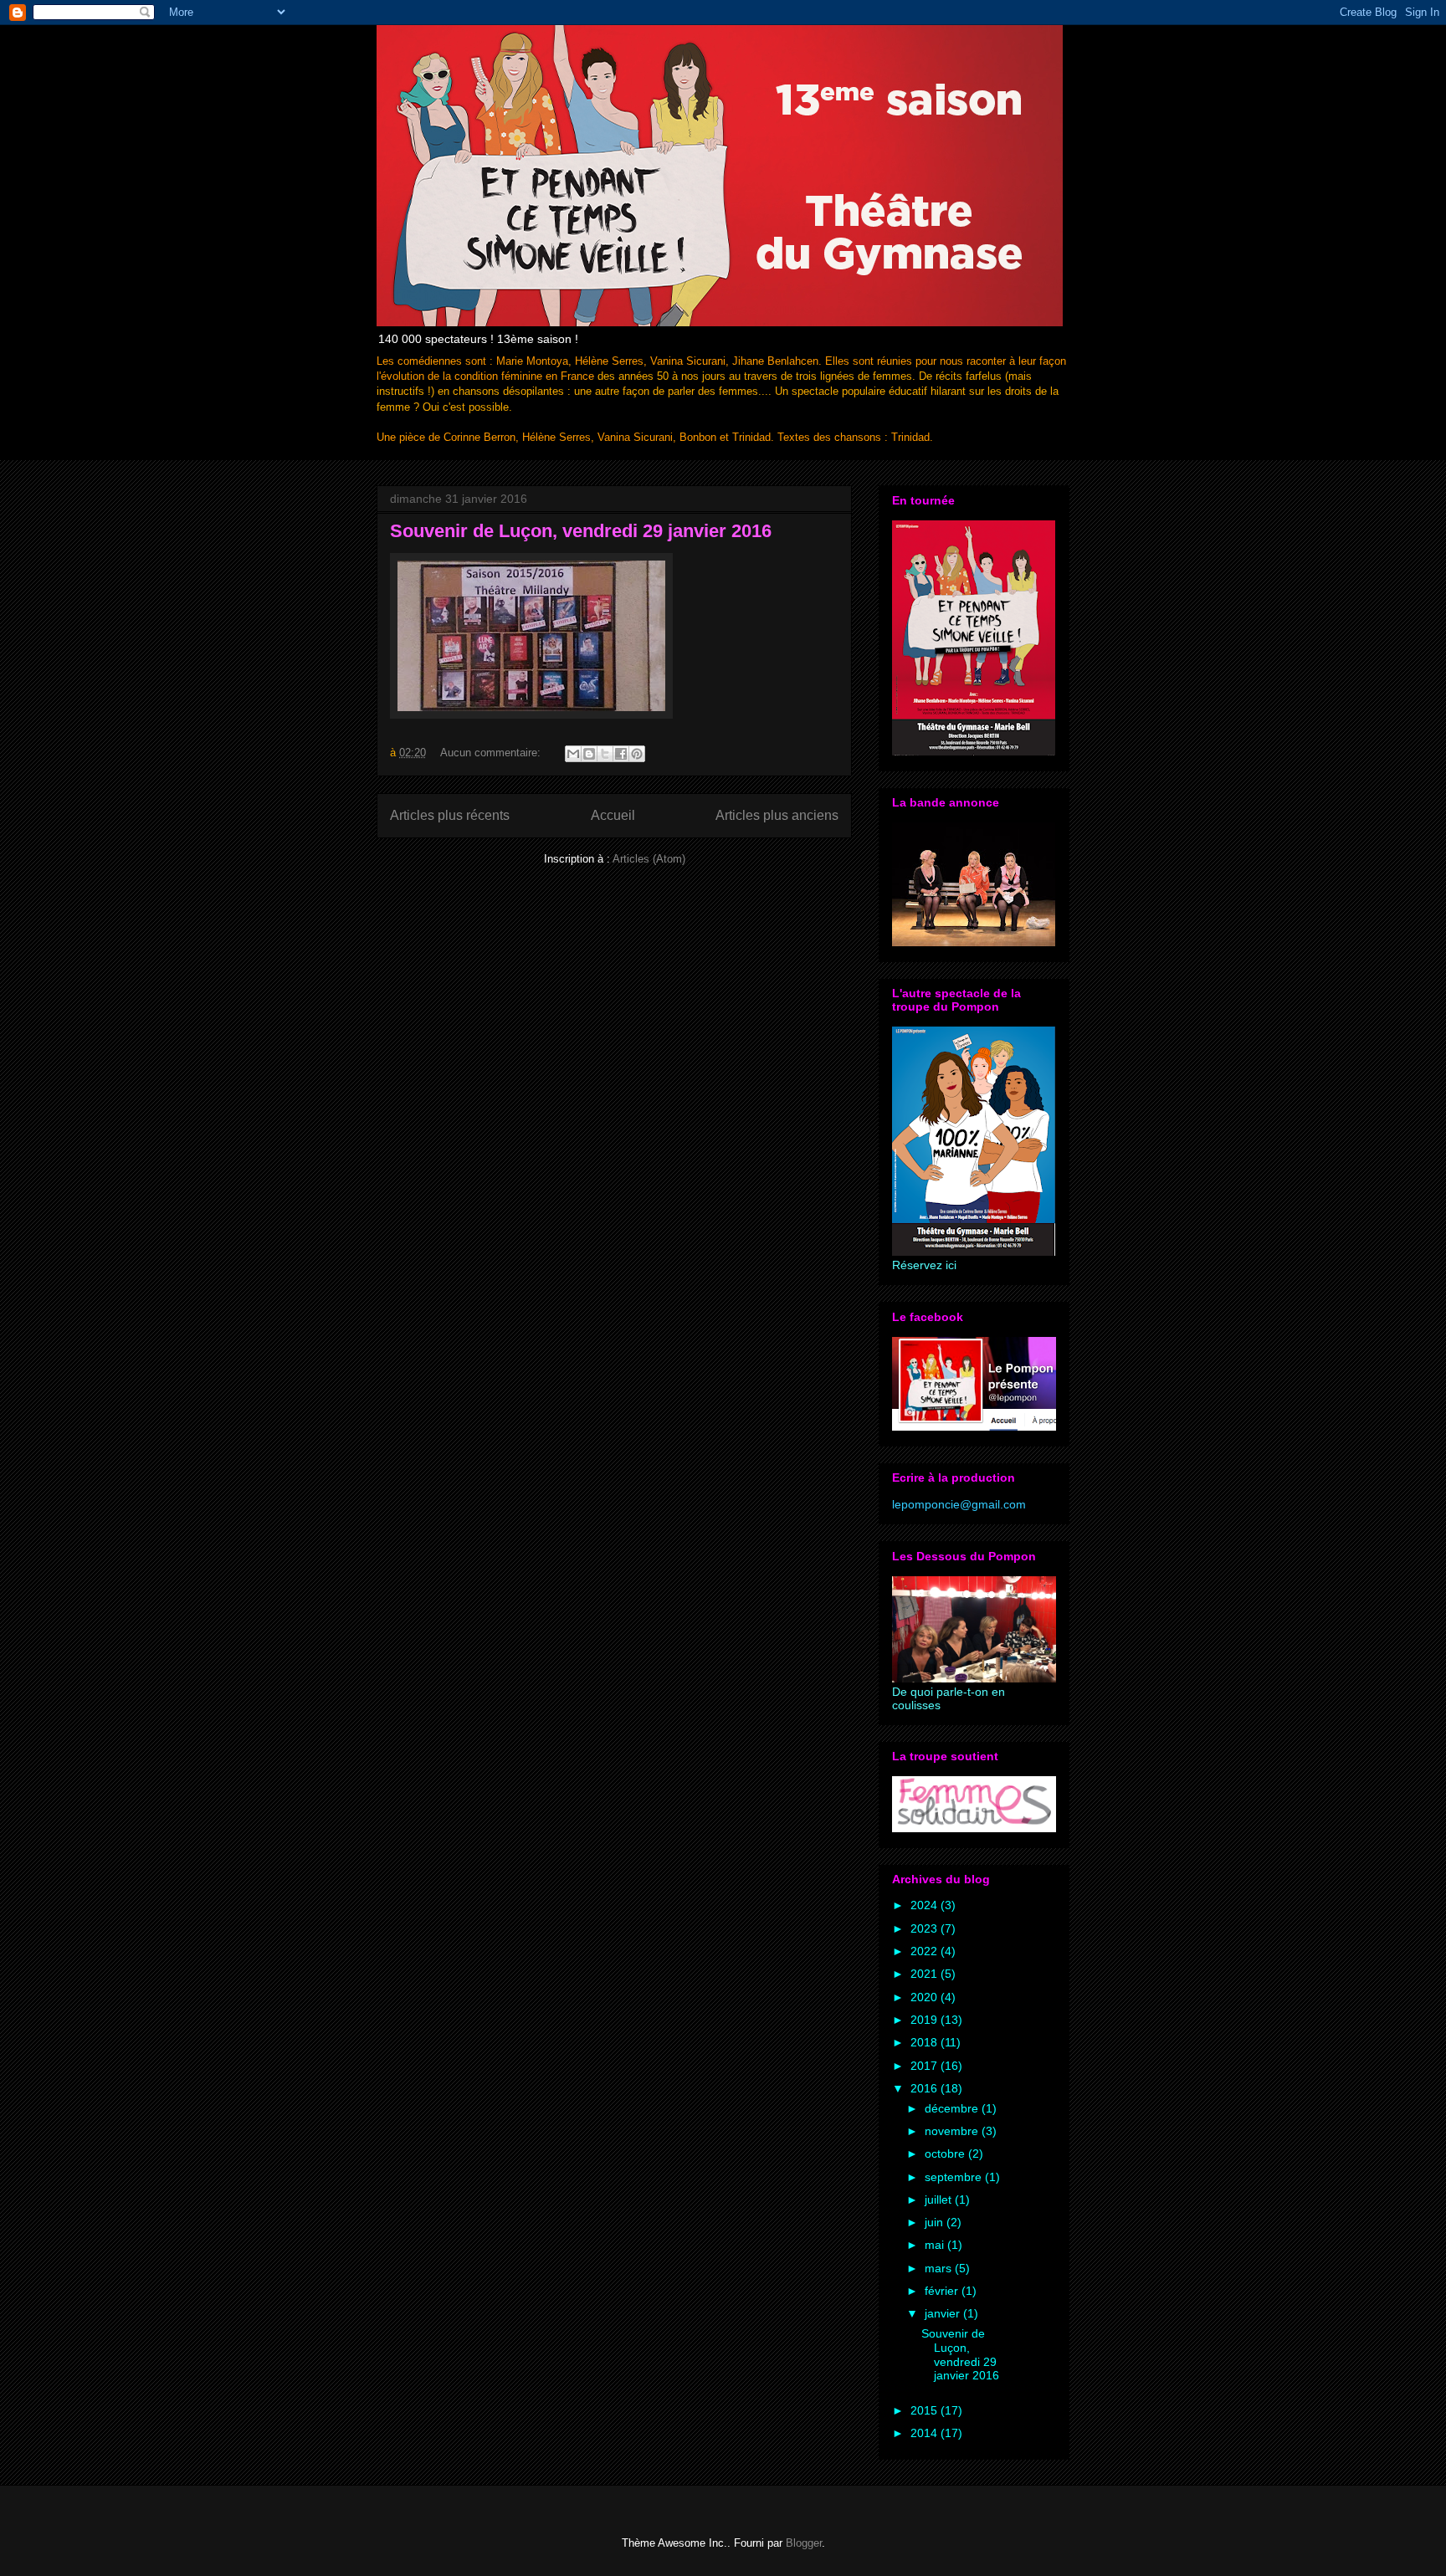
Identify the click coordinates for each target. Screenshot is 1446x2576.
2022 (926, 1951)
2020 (926, 1997)
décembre (953, 2108)
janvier (944, 2313)
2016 (926, 2088)
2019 (926, 2020)
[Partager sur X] (605, 754)
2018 (926, 2042)
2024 (926, 1905)
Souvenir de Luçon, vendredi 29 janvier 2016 (581, 531)
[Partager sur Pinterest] (637, 754)
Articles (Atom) (649, 859)
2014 (926, 2433)
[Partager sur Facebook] (621, 754)
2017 (926, 2066)
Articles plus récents (450, 815)
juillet (940, 2200)
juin (936, 2222)
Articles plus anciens (777, 815)
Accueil (613, 815)
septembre (955, 2177)
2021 (926, 1974)
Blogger (804, 2543)
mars (940, 2268)
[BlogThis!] (589, 754)
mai (936, 2245)
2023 (926, 1928)
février (943, 2291)
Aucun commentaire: (492, 753)
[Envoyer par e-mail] (573, 754)
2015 (926, 2410)
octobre (946, 2153)
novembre (953, 2131)
